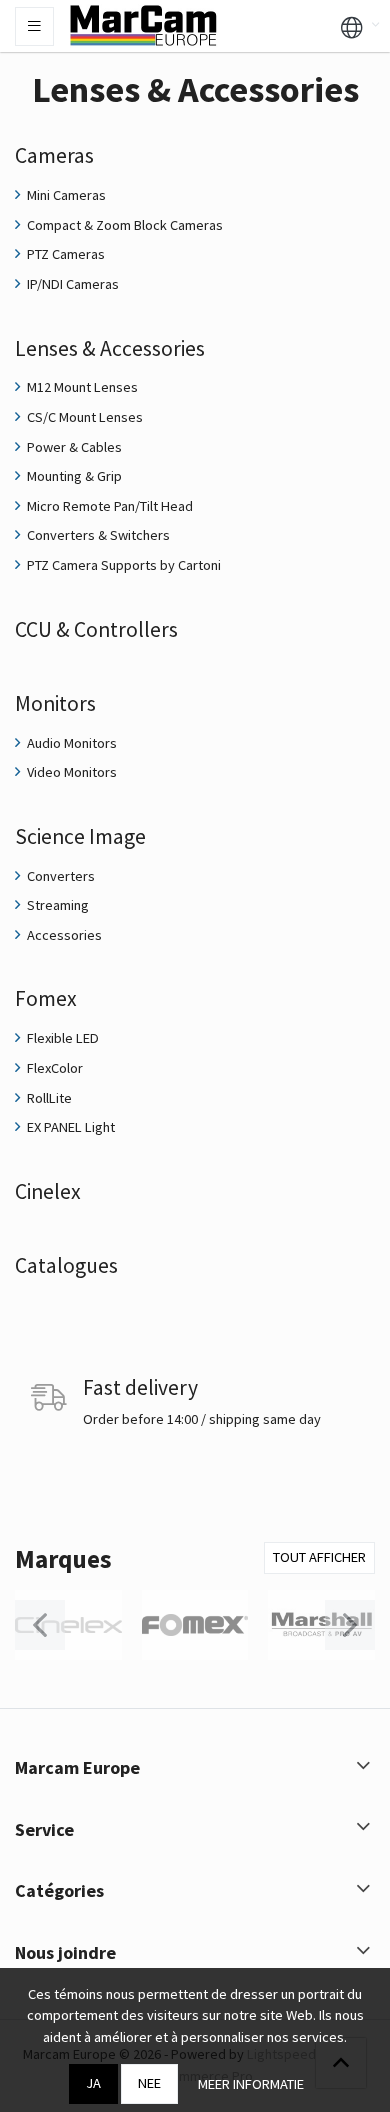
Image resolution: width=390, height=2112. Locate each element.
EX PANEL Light (69, 1127)
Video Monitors (70, 772)
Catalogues (66, 1265)
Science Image (80, 836)
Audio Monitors (70, 743)
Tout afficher (319, 1557)
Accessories (63, 935)
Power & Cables (73, 447)
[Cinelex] (68, 1625)
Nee (149, 2083)
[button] (352, 26)
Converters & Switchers (97, 535)
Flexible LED (61, 1038)
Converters (59, 876)
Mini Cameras (65, 195)
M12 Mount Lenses (81, 387)
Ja (93, 2083)
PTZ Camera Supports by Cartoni (122, 565)
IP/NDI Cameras (71, 284)
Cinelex (48, 1191)
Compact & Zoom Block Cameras (123, 225)
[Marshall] (321, 1625)
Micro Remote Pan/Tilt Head (108, 506)
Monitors (55, 703)
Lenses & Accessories (110, 348)
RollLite (48, 1098)
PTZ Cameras (64, 254)
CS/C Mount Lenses (83, 417)
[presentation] (40, 1625)
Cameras (54, 155)
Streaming (56, 905)
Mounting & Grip (73, 476)
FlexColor (53, 1068)
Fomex (46, 998)
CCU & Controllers (96, 629)
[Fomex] (195, 1625)
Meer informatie (251, 2084)
